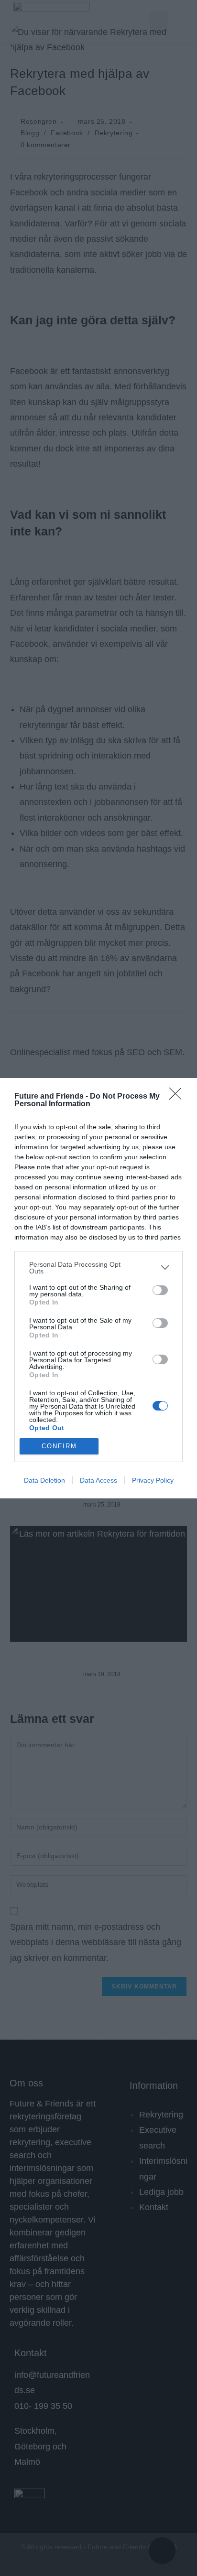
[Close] (178, 1097)
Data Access (98, 1480)
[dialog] (98, 1288)
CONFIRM (59, 1446)
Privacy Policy (153, 1480)
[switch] (160, 1290)
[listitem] (98, 1268)
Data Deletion (44, 1480)
